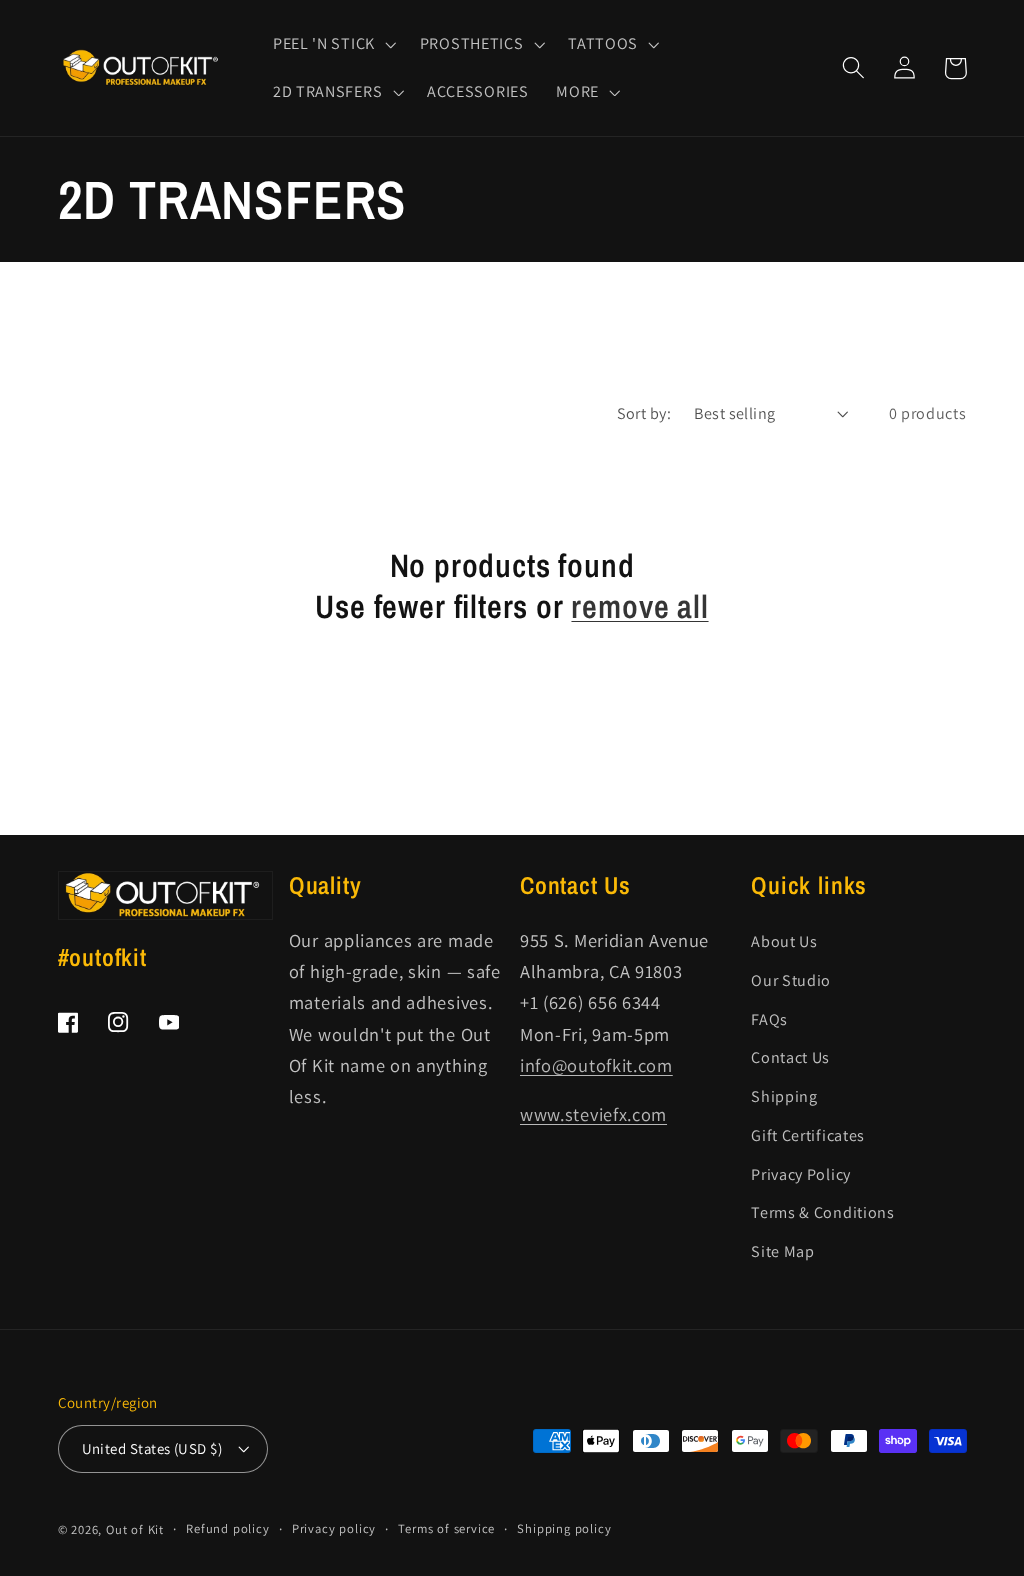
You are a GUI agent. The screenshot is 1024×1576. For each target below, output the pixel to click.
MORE (577, 92)
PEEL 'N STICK (324, 44)
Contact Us (790, 1057)
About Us (784, 941)
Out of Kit (135, 1529)
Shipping (784, 1096)
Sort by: (644, 413)
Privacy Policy (801, 1174)
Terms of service (446, 1528)
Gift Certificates (808, 1135)
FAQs (769, 1019)
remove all (639, 606)
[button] (332, 44)
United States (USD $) (152, 1448)
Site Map (783, 1251)
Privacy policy (334, 1528)
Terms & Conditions (822, 1212)
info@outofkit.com (596, 1065)
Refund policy (227, 1528)
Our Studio (791, 980)
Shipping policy (564, 1528)
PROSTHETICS (472, 44)
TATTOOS (603, 44)
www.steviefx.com (593, 1114)
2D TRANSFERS (327, 92)
